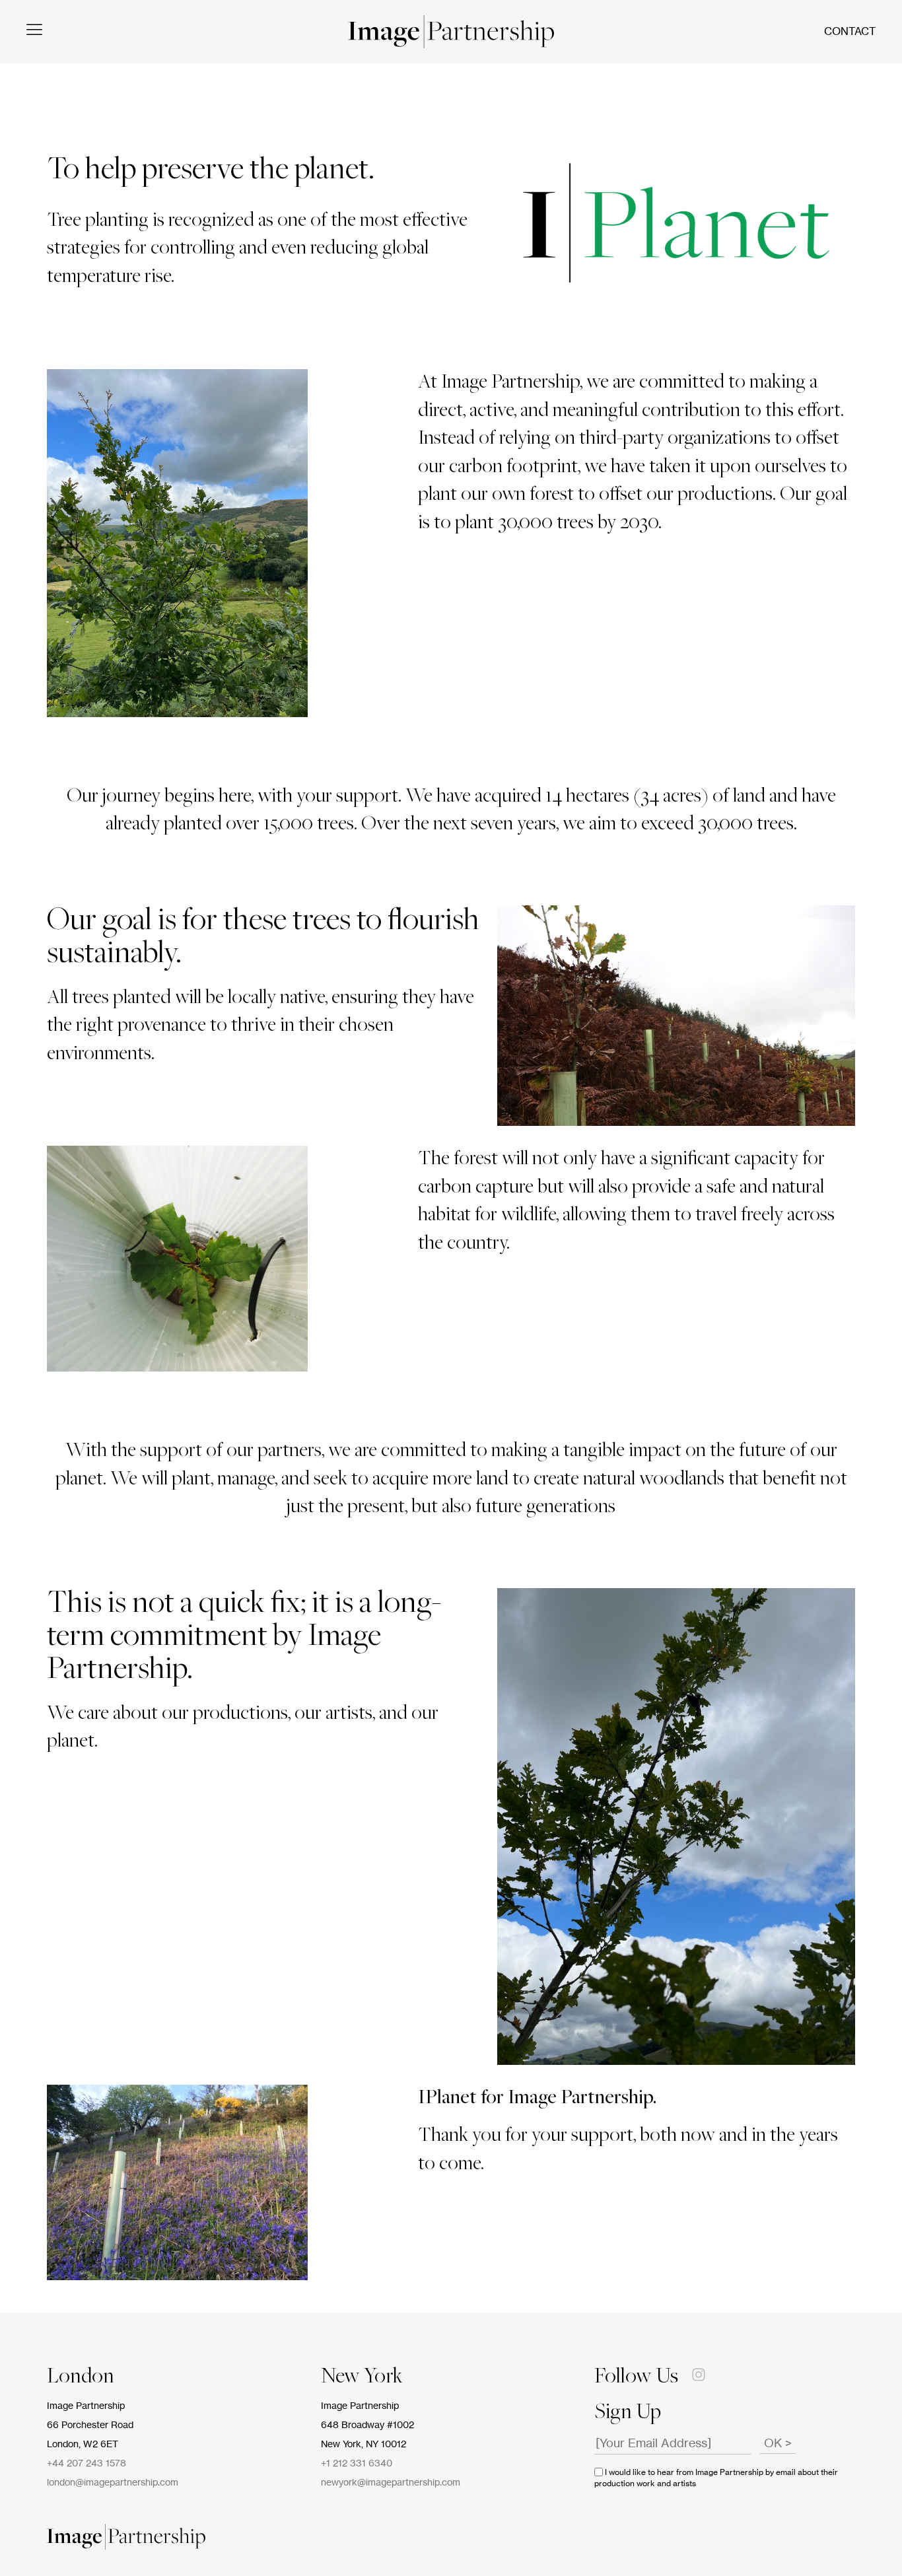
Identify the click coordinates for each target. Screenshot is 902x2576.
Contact (850, 32)
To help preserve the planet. (211, 171)
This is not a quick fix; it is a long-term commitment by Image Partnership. (244, 1638)
